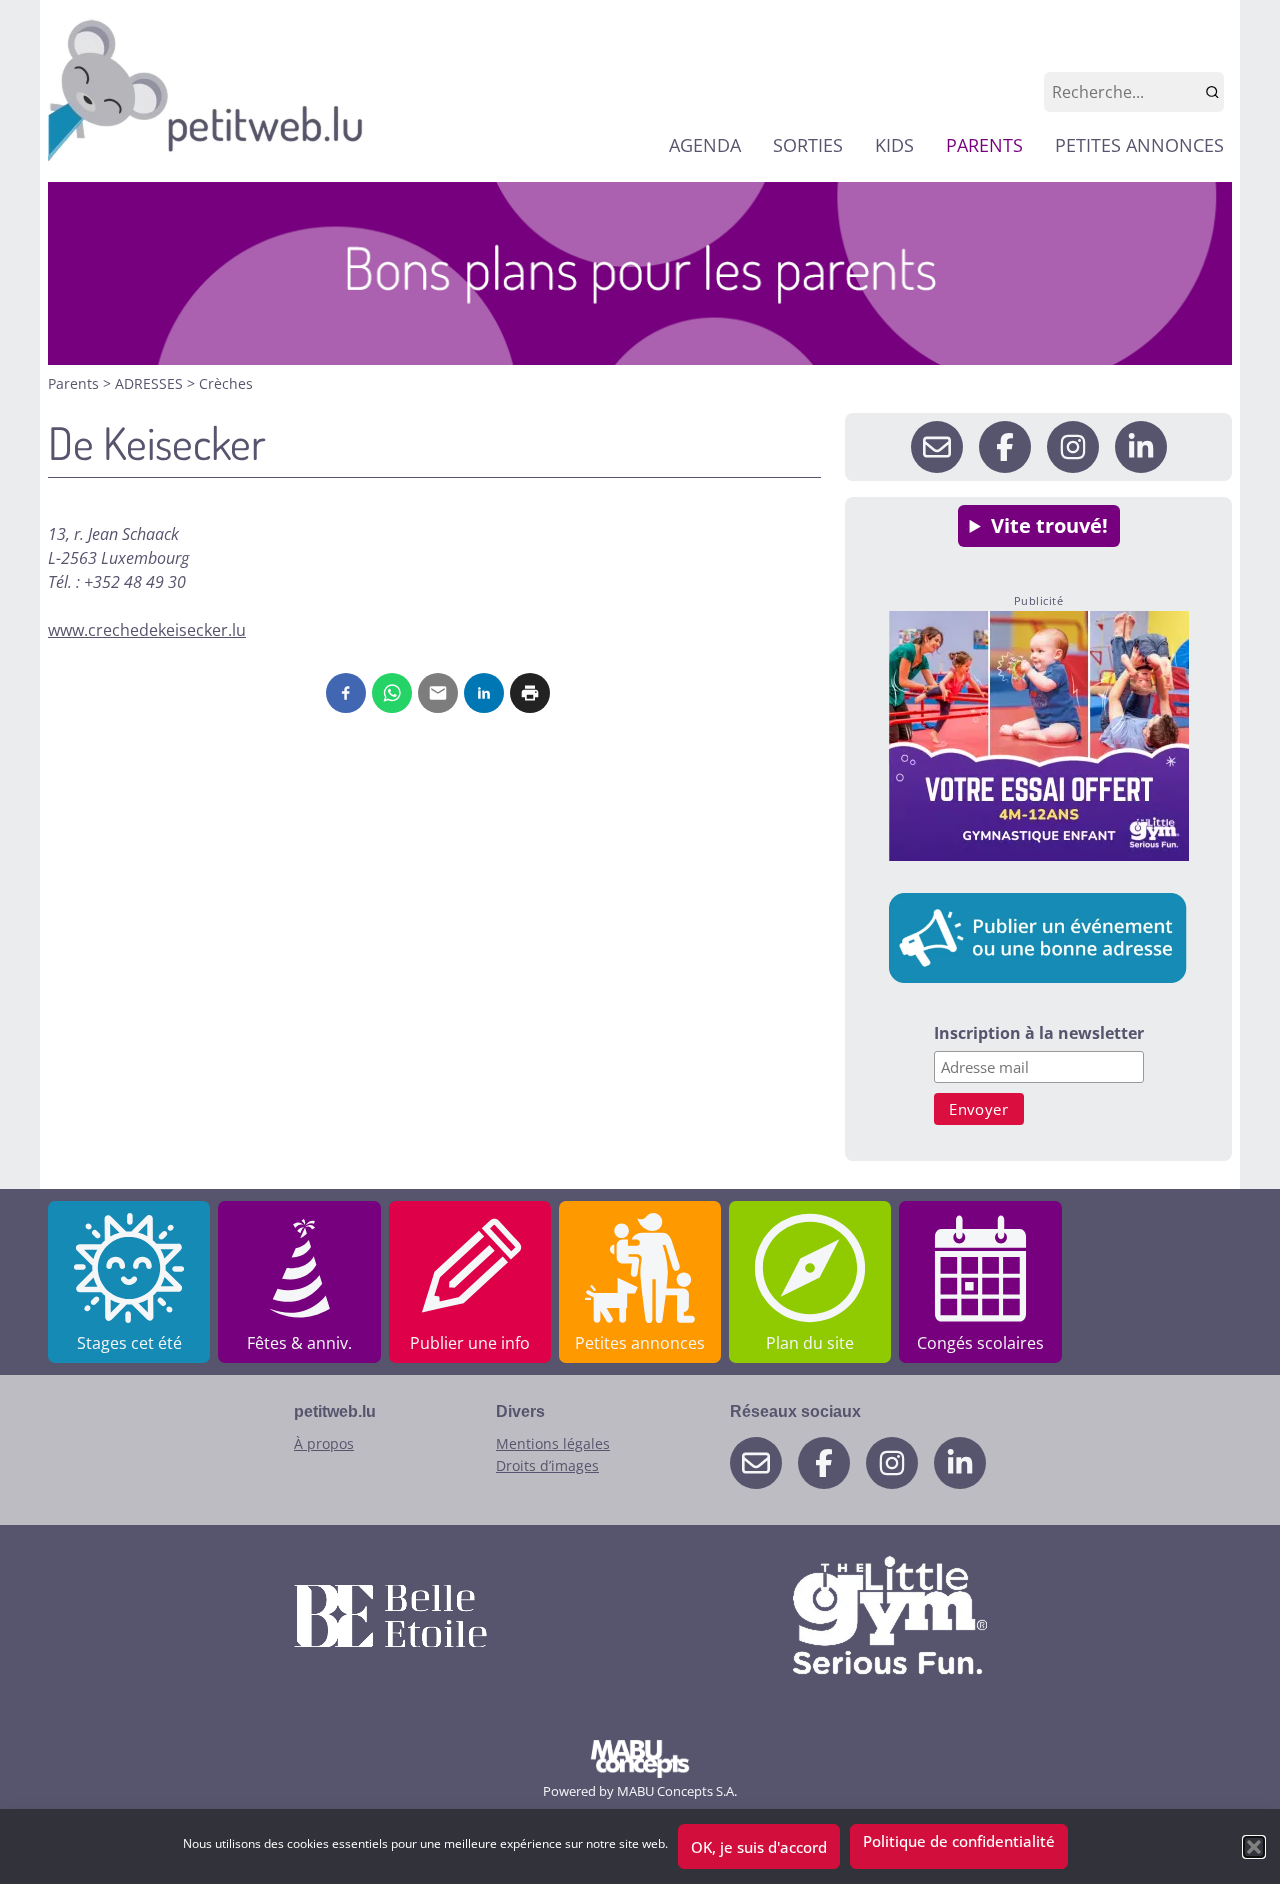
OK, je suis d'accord (759, 1847)
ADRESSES (151, 383)
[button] (1254, 1847)
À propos (324, 1443)
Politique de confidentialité (959, 1841)
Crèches (226, 383)
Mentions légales (553, 1443)
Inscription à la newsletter (1039, 1034)
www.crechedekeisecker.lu (147, 630)
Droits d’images (547, 1465)
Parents (75, 383)
